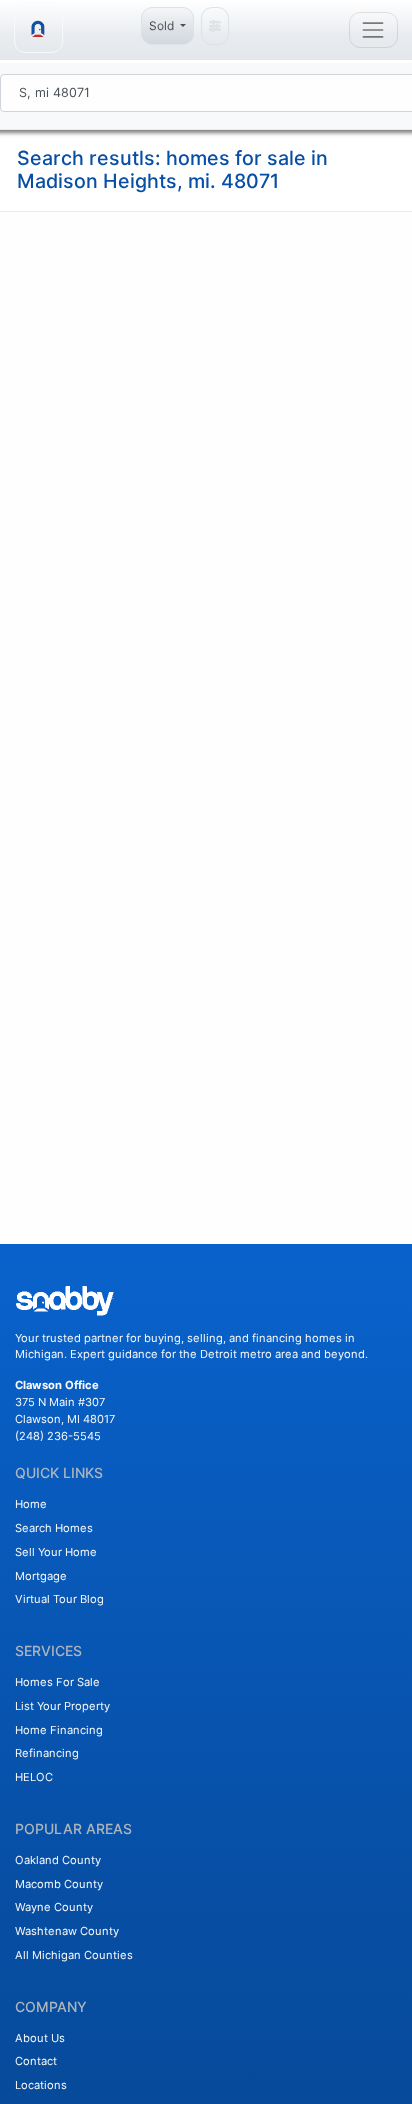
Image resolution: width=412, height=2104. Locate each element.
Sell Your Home (56, 1552)
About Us (40, 2038)
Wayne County (54, 1907)
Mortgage (41, 1576)
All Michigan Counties (74, 1955)
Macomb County (59, 1884)
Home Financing (59, 1730)
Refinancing (47, 1753)
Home (31, 1504)
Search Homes (54, 1528)
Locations (41, 2085)
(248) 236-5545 (58, 1436)
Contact (36, 2061)
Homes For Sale (57, 1682)
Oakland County (58, 1860)
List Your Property (62, 1706)
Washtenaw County (67, 1931)
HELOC (34, 1777)
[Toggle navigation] (373, 29)
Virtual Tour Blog (59, 1599)
